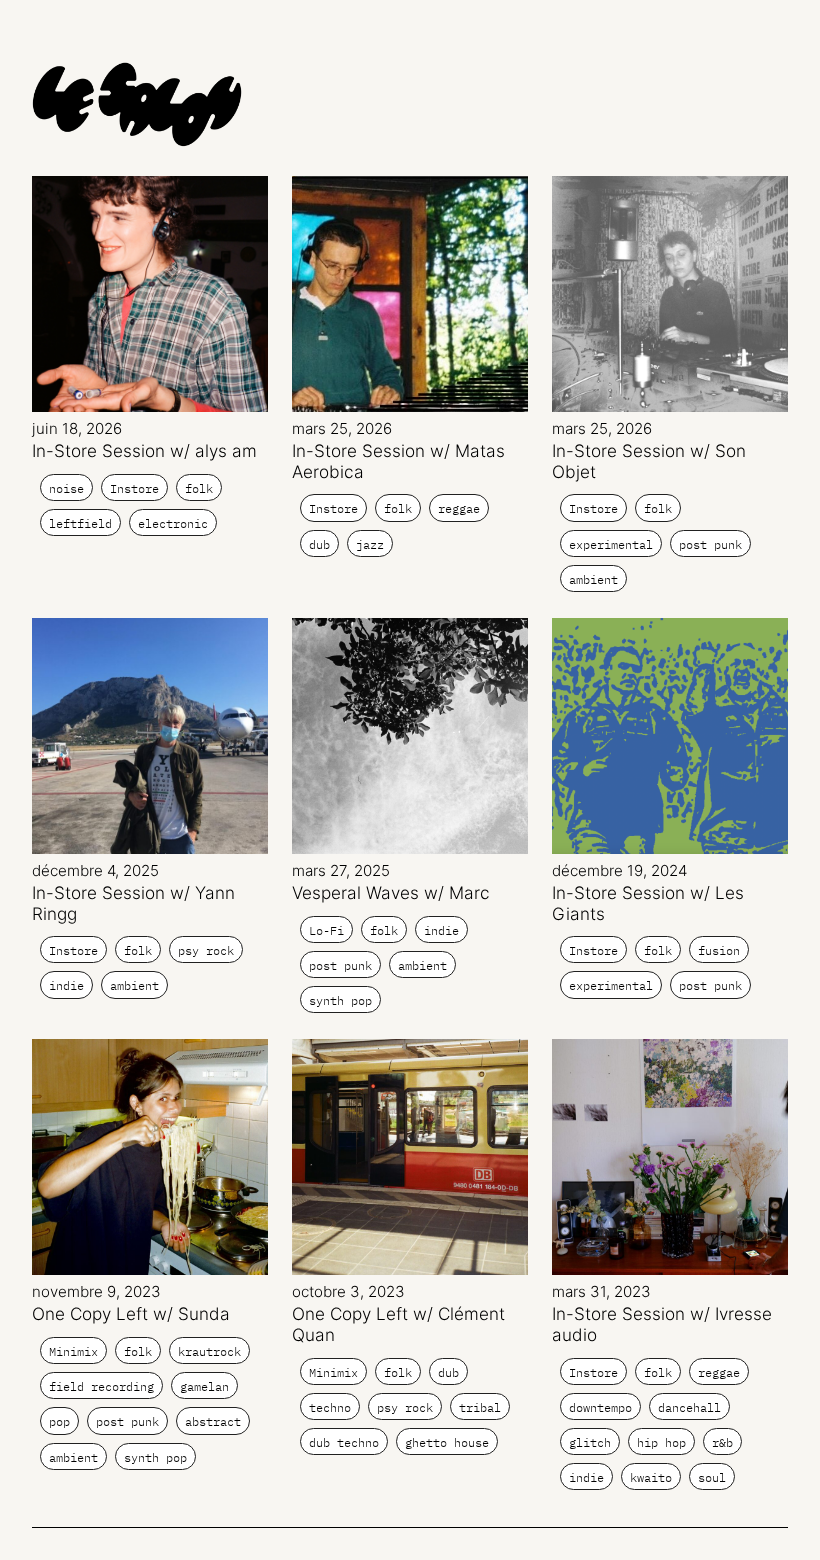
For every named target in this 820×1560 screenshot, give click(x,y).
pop (59, 1421)
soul (712, 1477)
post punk (710, 544)
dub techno (344, 1442)
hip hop (661, 1442)
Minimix (73, 1351)
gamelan (204, 1386)
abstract (213, 1421)
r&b (722, 1442)
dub (319, 544)
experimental (611, 544)
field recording (101, 1386)
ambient (593, 579)
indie (66, 985)
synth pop (340, 1000)
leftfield (80, 523)
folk (199, 488)
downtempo (600, 1407)
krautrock (209, 1351)
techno (330, 1407)
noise (66, 488)
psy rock (206, 950)
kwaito (651, 1477)
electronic (173, 523)
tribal (480, 1407)
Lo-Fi (326, 930)
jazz (370, 544)
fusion (719, 950)
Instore (134, 488)
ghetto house (447, 1442)
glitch (590, 1442)
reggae (459, 508)
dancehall (689, 1407)
